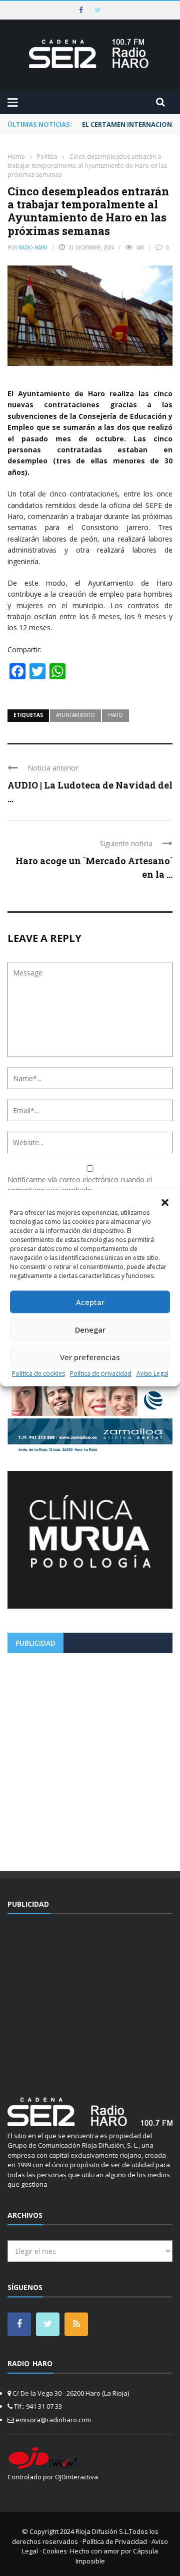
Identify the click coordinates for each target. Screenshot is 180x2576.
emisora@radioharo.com (53, 2420)
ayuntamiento (75, 715)
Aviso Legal (152, 1373)
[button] (165, 1202)
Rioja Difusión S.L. (102, 2531)
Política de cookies (38, 1373)
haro (115, 715)
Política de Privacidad (115, 2541)
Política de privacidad (101, 1373)
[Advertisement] (90, 1758)
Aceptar (90, 1302)
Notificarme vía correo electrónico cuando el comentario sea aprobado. (80, 1185)
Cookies (55, 2551)
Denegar (90, 1330)
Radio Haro (33, 247)
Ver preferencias (90, 1357)
